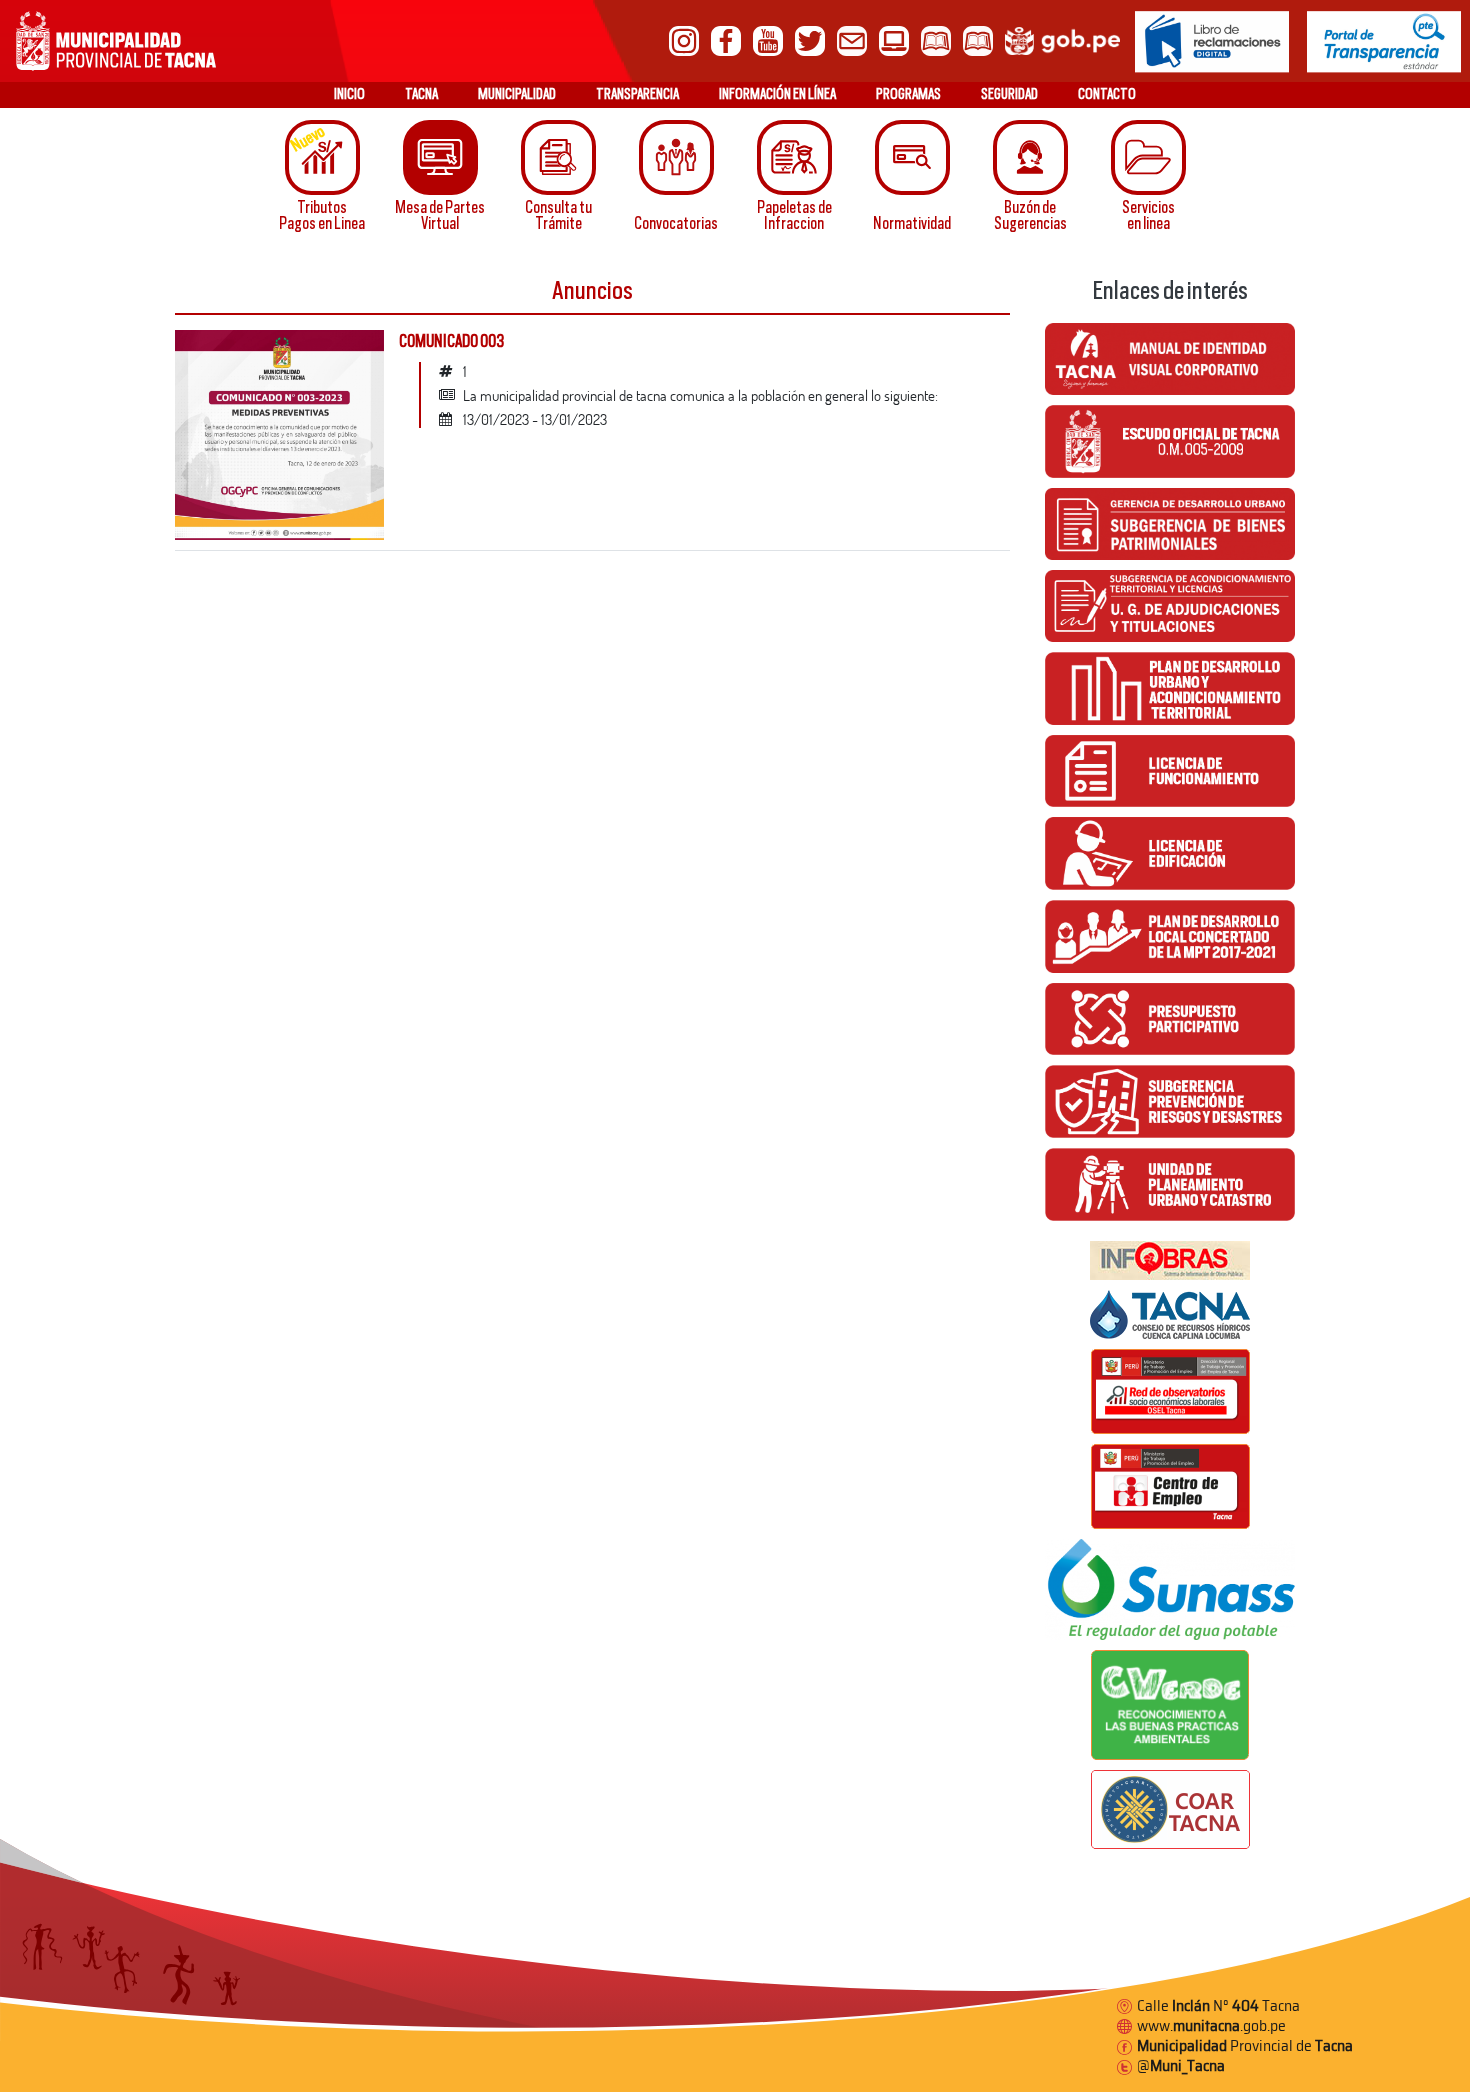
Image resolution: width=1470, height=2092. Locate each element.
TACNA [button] (421, 94)
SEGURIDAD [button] (1009, 94)
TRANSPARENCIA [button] (637, 94)
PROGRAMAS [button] (908, 94)
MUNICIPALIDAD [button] (517, 94)
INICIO (349, 94)
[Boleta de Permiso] (978, 39)
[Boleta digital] (936, 39)
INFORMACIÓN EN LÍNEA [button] (777, 94)
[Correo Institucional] (852, 39)
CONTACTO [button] (1107, 94)
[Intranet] (894, 39)
